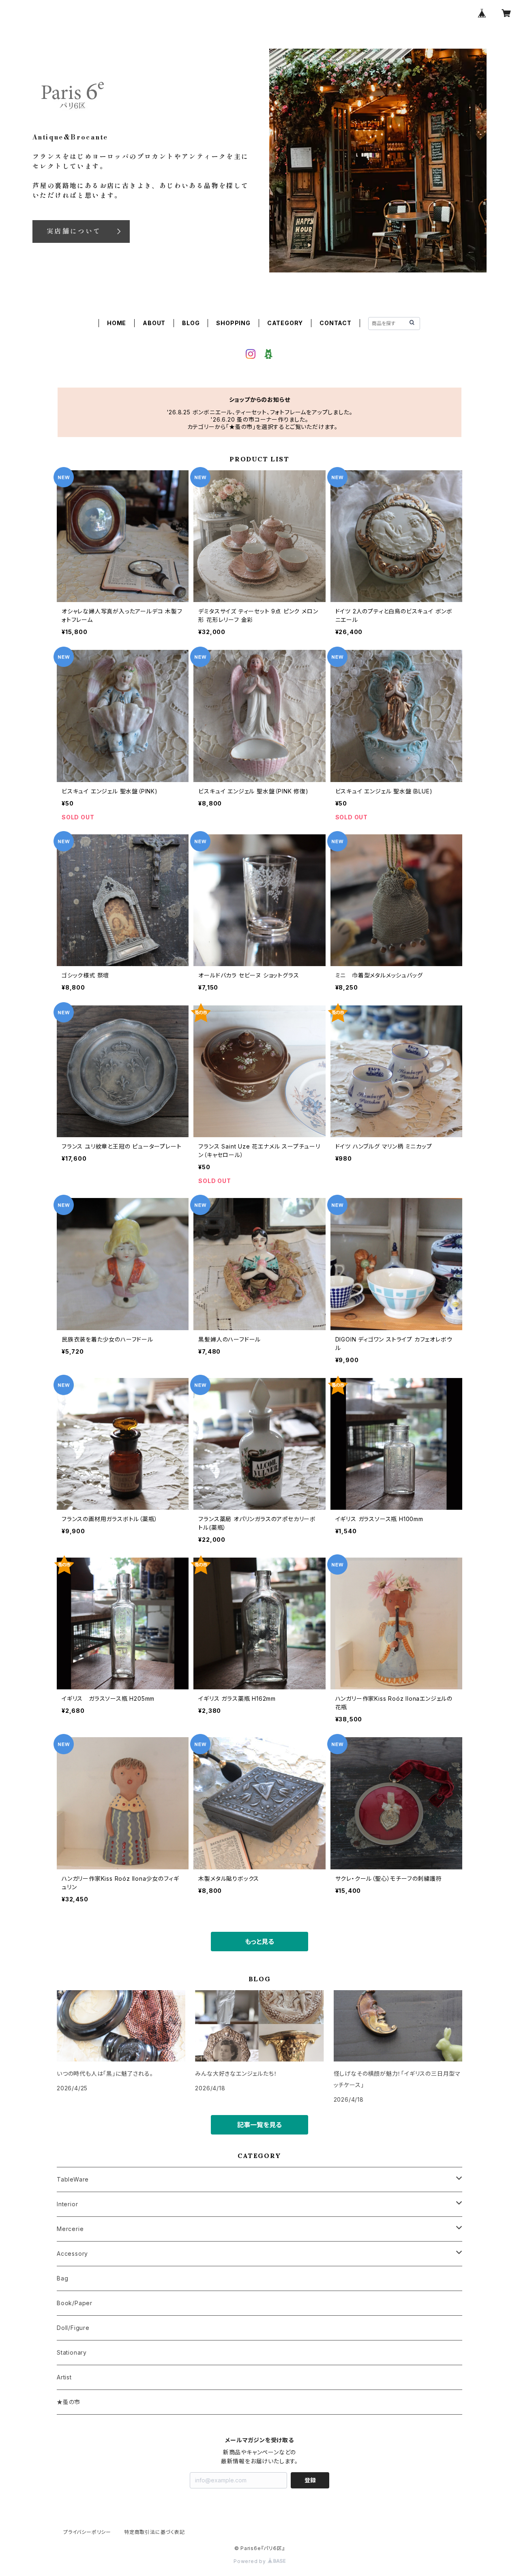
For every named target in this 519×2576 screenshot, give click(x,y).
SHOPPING (233, 323)
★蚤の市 (69, 2402)
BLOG (191, 323)
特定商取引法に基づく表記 (154, 2532)
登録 (310, 2480)
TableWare (73, 2179)
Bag (62, 2278)
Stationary (72, 2352)
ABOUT (154, 323)
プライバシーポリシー (87, 2532)
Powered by (251, 2561)
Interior (67, 2204)
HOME (117, 323)
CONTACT (336, 323)
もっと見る (259, 1942)
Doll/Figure (73, 2328)
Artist (64, 2377)
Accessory (72, 2253)
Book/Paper (75, 2303)
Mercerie (70, 2229)
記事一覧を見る (259, 2125)
